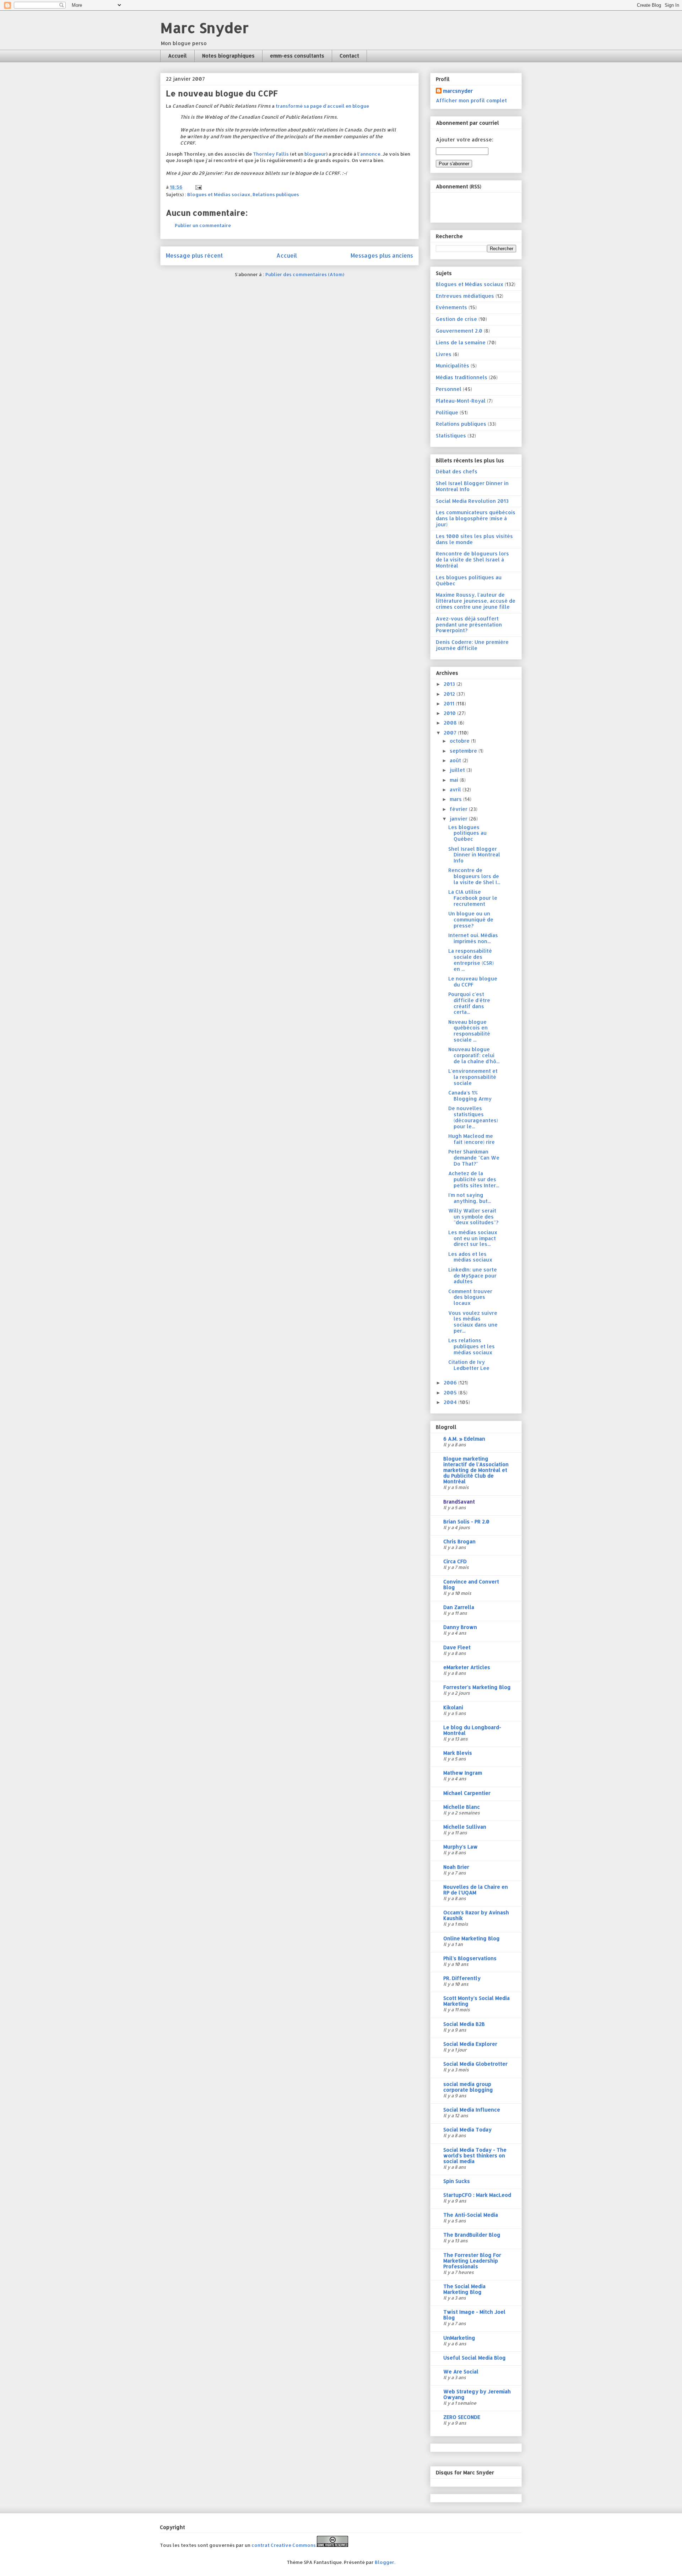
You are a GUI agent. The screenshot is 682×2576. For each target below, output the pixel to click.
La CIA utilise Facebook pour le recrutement (473, 898)
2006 (451, 1383)
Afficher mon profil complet (471, 100)
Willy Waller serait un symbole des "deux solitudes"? (473, 1217)
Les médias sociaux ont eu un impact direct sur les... (473, 1238)
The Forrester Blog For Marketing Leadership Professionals (472, 2261)
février (459, 809)
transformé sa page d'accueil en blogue (322, 106)
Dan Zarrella (459, 1607)
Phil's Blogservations (470, 1958)
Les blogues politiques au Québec (469, 580)
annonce (370, 154)
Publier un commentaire (203, 225)
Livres (444, 354)
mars (456, 799)
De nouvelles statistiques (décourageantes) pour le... (473, 1117)
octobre (460, 741)
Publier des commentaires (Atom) (305, 274)
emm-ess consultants (297, 56)
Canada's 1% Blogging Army (470, 1096)
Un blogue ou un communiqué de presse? (471, 919)
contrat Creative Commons (284, 2545)
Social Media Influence (472, 2110)
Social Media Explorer (470, 2044)
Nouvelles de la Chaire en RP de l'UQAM (476, 1890)
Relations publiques (276, 194)
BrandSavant (459, 1502)
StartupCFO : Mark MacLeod (477, 2195)
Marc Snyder (204, 28)
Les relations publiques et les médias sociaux (472, 1346)
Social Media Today (467, 2129)
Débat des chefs (457, 471)
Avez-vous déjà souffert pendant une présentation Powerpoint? (469, 625)
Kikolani (453, 1707)
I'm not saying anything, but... (470, 1198)
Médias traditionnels (462, 377)
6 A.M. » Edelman (464, 1439)
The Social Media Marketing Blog (464, 2289)
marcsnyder (458, 91)
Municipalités (453, 365)
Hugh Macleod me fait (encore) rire (472, 1139)
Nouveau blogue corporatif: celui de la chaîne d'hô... (474, 1055)
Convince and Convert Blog (471, 1584)
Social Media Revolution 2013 (472, 501)
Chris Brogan (459, 1541)
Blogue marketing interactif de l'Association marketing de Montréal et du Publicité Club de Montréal (476, 1470)
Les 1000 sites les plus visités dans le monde (474, 539)
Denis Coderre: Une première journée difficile (472, 645)
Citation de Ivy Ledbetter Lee (469, 1365)
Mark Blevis (458, 1753)
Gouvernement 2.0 (459, 331)
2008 (451, 723)
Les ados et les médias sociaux (470, 1257)
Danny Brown (460, 1627)
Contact (349, 56)
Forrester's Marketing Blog (477, 1687)
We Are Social (461, 2371)
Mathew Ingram (463, 1773)
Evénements (451, 307)
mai (455, 780)
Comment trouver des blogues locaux (470, 1297)
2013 (450, 684)
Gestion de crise (456, 319)
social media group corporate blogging (468, 2087)
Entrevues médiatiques (465, 296)
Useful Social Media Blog (475, 2358)
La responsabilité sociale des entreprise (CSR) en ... (471, 960)
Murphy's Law (461, 1847)
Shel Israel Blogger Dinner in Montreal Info (472, 486)
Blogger (385, 2562)
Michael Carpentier (467, 1793)
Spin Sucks (457, 2181)
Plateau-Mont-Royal (461, 401)
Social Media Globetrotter (475, 2064)
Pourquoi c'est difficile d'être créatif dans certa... (469, 1003)
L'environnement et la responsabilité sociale (473, 1077)
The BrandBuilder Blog (472, 2235)
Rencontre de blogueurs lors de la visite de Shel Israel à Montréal (472, 560)
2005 (451, 1392)
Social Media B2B (464, 2024)
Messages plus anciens (382, 256)
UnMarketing (459, 2338)
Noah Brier (456, 1867)
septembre (464, 751)
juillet (458, 770)
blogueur (315, 154)
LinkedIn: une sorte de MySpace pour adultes (473, 1276)
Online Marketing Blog (472, 1938)
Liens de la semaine (461, 342)
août (456, 760)
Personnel (449, 389)
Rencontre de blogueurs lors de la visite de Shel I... (474, 876)
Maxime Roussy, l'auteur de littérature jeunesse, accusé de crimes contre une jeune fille (476, 601)
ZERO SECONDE (462, 2417)
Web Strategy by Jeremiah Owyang (477, 2394)
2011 (450, 703)
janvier (459, 819)
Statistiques (451, 435)
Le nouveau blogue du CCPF (473, 982)
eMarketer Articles (467, 1667)
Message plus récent (194, 256)
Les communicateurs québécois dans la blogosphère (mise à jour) (476, 518)
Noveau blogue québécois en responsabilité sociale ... (469, 1031)
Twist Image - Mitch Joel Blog (474, 2315)
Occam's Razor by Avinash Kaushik (476, 1915)
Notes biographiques (228, 56)
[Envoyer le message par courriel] (198, 187)
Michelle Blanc (462, 1807)
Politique (447, 412)
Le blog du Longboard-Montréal (472, 1730)
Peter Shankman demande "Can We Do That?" (474, 1158)
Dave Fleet (457, 1647)
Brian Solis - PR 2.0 (466, 1521)
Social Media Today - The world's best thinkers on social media (475, 2155)
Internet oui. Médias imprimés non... (473, 938)
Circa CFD (455, 1561)
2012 (450, 694)
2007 (451, 733)
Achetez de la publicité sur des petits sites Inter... (474, 1179)
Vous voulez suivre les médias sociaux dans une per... (473, 1322)
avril (456, 789)
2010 (450, 713)
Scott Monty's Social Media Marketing (477, 2001)
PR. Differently (462, 1978)
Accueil (177, 56)
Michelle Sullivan (465, 1827)
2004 (451, 1402)
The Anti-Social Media (471, 2215)
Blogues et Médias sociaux (219, 194)
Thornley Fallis (271, 154)
